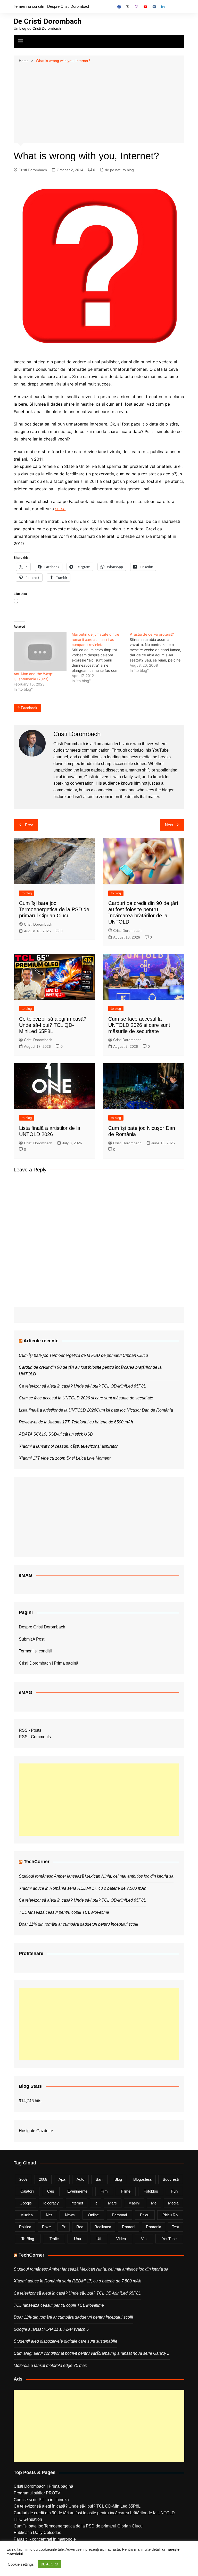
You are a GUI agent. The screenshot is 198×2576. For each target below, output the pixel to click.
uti (99, 2239)
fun (174, 2191)
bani (99, 2179)
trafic (54, 2239)
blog (118, 2179)
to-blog (28, 2239)
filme (126, 2191)
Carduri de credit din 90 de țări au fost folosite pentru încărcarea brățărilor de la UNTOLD (94, 2513)
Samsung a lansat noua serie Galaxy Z (134, 2353)
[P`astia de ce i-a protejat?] (159, 652)
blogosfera (142, 2179)
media (173, 2203)
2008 (43, 2179)
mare (112, 2203)
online (93, 2215)
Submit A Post (32, 1639)
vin (144, 2239)
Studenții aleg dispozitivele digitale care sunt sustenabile (65, 2341)
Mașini (134, 2203)
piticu (145, 2215)
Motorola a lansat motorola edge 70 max (50, 2365)
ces (51, 2191)
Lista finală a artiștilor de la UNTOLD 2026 (57, 1410)
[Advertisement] (99, 103)
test (175, 2227)
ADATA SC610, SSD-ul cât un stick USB (56, 1434)
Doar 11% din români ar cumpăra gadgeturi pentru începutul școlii (79, 1924)
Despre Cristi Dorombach (69, 6)
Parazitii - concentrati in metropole (45, 2539)
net (49, 2215)
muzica (27, 2215)
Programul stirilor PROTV (37, 2493)
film (104, 2191)
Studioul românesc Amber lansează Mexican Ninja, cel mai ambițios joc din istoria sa (96, 1876)
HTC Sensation (28, 2519)
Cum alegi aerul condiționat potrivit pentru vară (56, 2353)
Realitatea (103, 2227)
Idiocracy (51, 2203)
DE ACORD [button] (49, 2564)
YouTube (169, 2239)
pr (64, 2227)
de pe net (113, 170)
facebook (29, 708)
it (96, 2203)
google (26, 2203)
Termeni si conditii (29, 6)
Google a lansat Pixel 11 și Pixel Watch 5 (51, 2329)
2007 (23, 2179)
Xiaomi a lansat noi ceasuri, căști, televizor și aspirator (68, 1446)
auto (80, 2179)
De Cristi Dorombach (48, 21)
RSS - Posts (30, 1730)
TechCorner (37, 1862)
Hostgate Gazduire (36, 2131)
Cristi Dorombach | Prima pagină (49, 1663)
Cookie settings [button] (21, 2564)
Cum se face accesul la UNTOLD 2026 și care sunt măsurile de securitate (139, 1025)
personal (119, 2215)
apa (62, 2179)
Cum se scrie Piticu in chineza (41, 2500)
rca (80, 2227)
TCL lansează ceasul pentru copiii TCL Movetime (64, 1912)
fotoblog (151, 2191)
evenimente (77, 2191)
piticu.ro (170, 2215)
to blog (128, 170)
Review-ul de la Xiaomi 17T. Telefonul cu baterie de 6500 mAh (76, 1422)
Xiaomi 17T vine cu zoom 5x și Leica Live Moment (65, 1458)
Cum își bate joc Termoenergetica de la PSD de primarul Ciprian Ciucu (54, 909)
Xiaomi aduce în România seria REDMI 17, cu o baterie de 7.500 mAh (83, 1888)
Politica (25, 2227)
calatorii (27, 2191)
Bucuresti (171, 2179)
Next (169, 825)
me (154, 2203)
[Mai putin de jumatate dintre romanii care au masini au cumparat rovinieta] (101, 658)
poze (46, 2227)
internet (77, 2203)
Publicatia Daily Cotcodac (37, 2532)
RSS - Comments (35, 1737)
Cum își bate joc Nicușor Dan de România (135, 1410)
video (121, 2239)
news (70, 2215)
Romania (154, 2227)
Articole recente (41, 1341)
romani (129, 2227)
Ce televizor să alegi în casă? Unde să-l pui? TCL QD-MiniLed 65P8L (53, 1025)
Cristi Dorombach (33, 170)
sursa (60, 509)
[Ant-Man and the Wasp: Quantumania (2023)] (40, 652)
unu (77, 2239)
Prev (29, 825)
